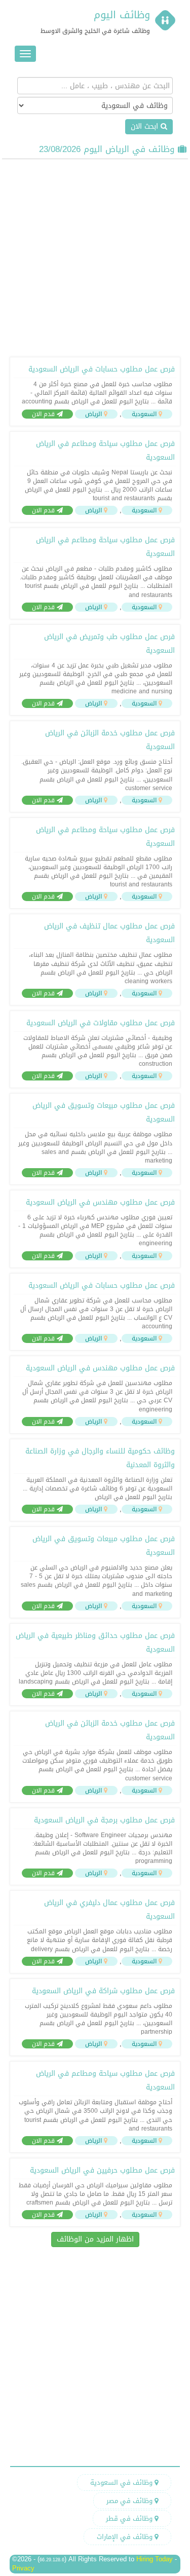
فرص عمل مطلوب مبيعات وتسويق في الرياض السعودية (104, 1112)
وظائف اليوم (122, 15)
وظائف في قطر (130, 2518)
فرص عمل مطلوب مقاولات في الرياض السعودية (101, 1023)
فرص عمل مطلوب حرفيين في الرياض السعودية (102, 2170)
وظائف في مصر (130, 2501)
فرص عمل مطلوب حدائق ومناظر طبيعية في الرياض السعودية (95, 1642)
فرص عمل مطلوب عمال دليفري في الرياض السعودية (109, 1910)
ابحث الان (146, 126)
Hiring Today (155, 2559)
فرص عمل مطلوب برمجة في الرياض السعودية (104, 1820)
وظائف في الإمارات (126, 2537)
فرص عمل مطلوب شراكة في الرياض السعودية (103, 1991)
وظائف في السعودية (122, 2482)
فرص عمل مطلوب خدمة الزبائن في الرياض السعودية (110, 740)
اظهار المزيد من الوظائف (95, 2239)
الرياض (93, 414)
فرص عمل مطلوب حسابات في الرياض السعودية (102, 369)
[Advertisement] (95, 257)
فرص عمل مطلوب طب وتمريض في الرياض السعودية (109, 644)
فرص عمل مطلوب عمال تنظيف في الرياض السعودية (109, 933)
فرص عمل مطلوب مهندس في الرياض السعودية (100, 1202)
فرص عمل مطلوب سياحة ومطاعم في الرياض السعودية (105, 451)
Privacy (23, 2568)
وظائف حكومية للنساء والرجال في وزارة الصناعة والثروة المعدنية (100, 1458)
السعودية (144, 414)
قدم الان (44, 414)
